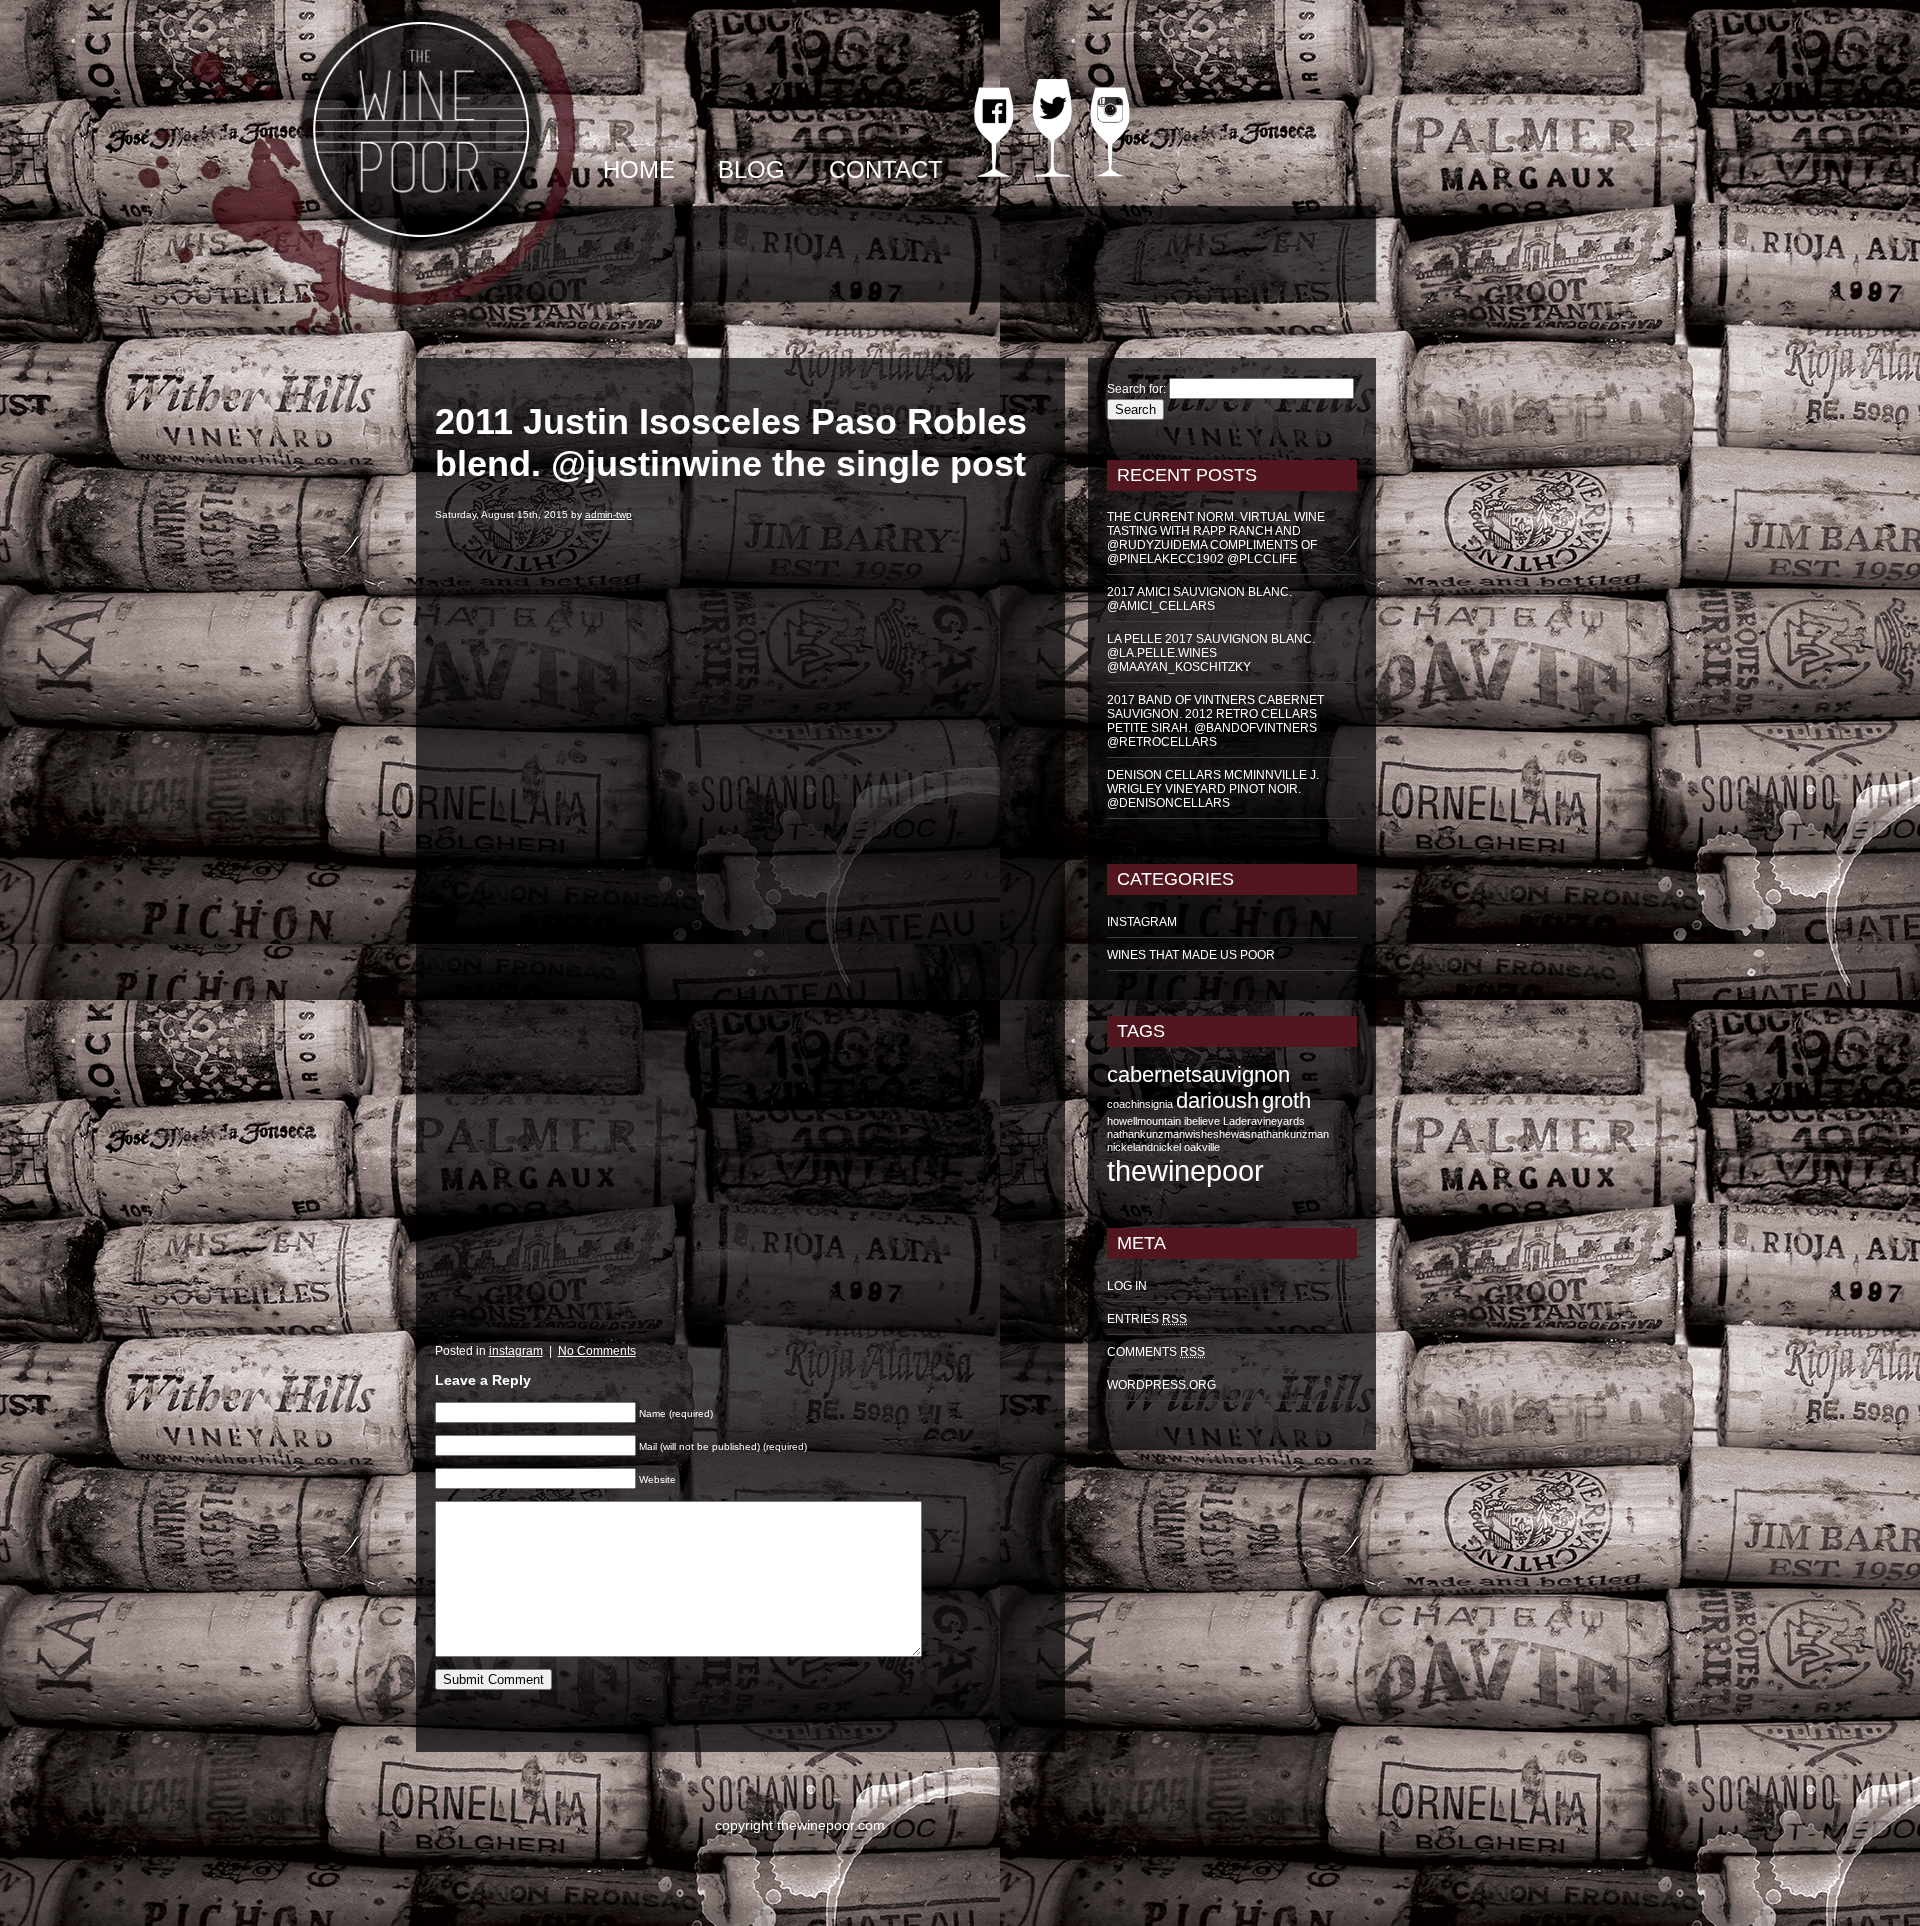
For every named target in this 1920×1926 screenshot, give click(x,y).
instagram (516, 1351)
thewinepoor (1185, 1170)
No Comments (597, 1351)
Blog (751, 169)
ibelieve (1202, 1121)
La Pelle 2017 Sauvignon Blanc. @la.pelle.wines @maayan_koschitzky (1211, 653)
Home (639, 169)
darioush (1217, 1100)
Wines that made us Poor (1191, 955)
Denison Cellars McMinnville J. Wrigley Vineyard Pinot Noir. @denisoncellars (1213, 789)
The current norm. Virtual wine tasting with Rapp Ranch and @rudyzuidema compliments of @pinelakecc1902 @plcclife (1216, 538)
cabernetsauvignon (1198, 1074)
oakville (1202, 1147)
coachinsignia (1140, 1104)
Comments (1156, 1352)
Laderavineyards (1264, 1121)
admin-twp (608, 514)
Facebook (994, 149)
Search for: (1136, 389)
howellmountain (1144, 1121)
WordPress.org (1161, 1385)
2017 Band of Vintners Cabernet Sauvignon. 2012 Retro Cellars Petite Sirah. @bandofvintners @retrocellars (1215, 721)
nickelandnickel (1144, 1147)
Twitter (1052, 141)
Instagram (1110, 149)
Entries (1147, 1319)
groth (1286, 1100)
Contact (886, 169)
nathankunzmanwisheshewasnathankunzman (1218, 1134)
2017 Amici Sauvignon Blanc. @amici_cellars (1199, 599)
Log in (1127, 1286)
